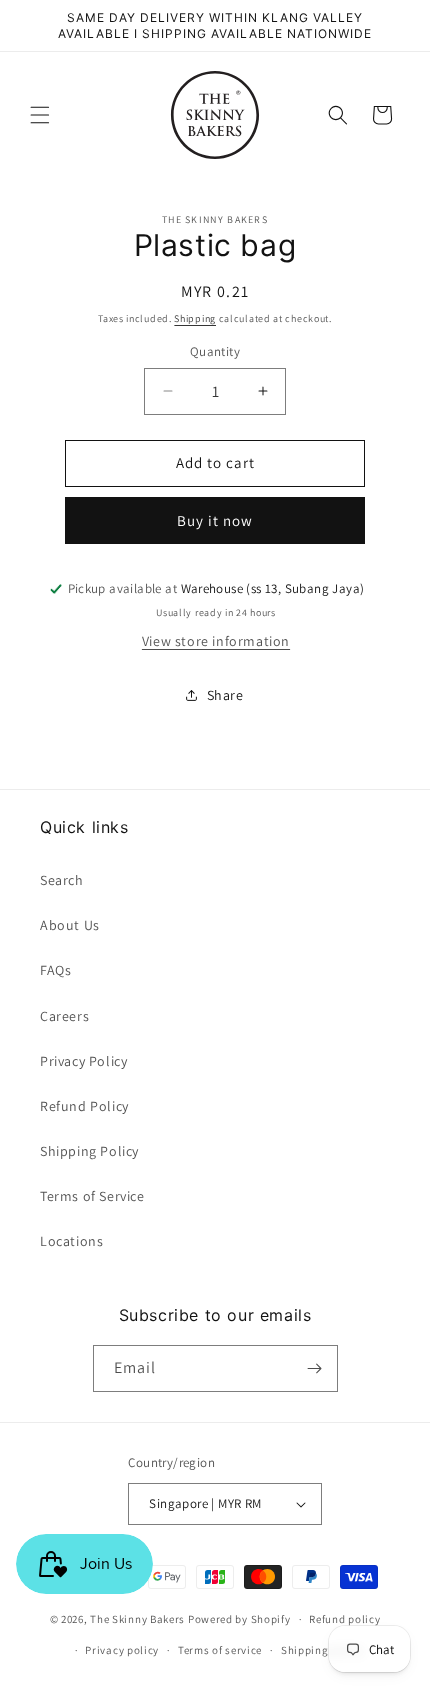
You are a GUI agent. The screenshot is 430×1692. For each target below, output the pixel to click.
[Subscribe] (315, 1368)
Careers (64, 1016)
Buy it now (215, 520)
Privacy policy (122, 1650)
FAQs (55, 970)
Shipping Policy (89, 1151)
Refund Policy (84, 1106)
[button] (40, 115)
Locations (71, 1241)
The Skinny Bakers (137, 1619)
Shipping (195, 318)
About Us (70, 925)
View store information (216, 641)
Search (62, 880)
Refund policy (344, 1619)
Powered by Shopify (239, 1619)
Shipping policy (322, 1650)
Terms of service (220, 1650)
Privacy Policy (83, 1061)
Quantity (215, 351)
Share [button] (225, 695)
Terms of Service (92, 1196)
